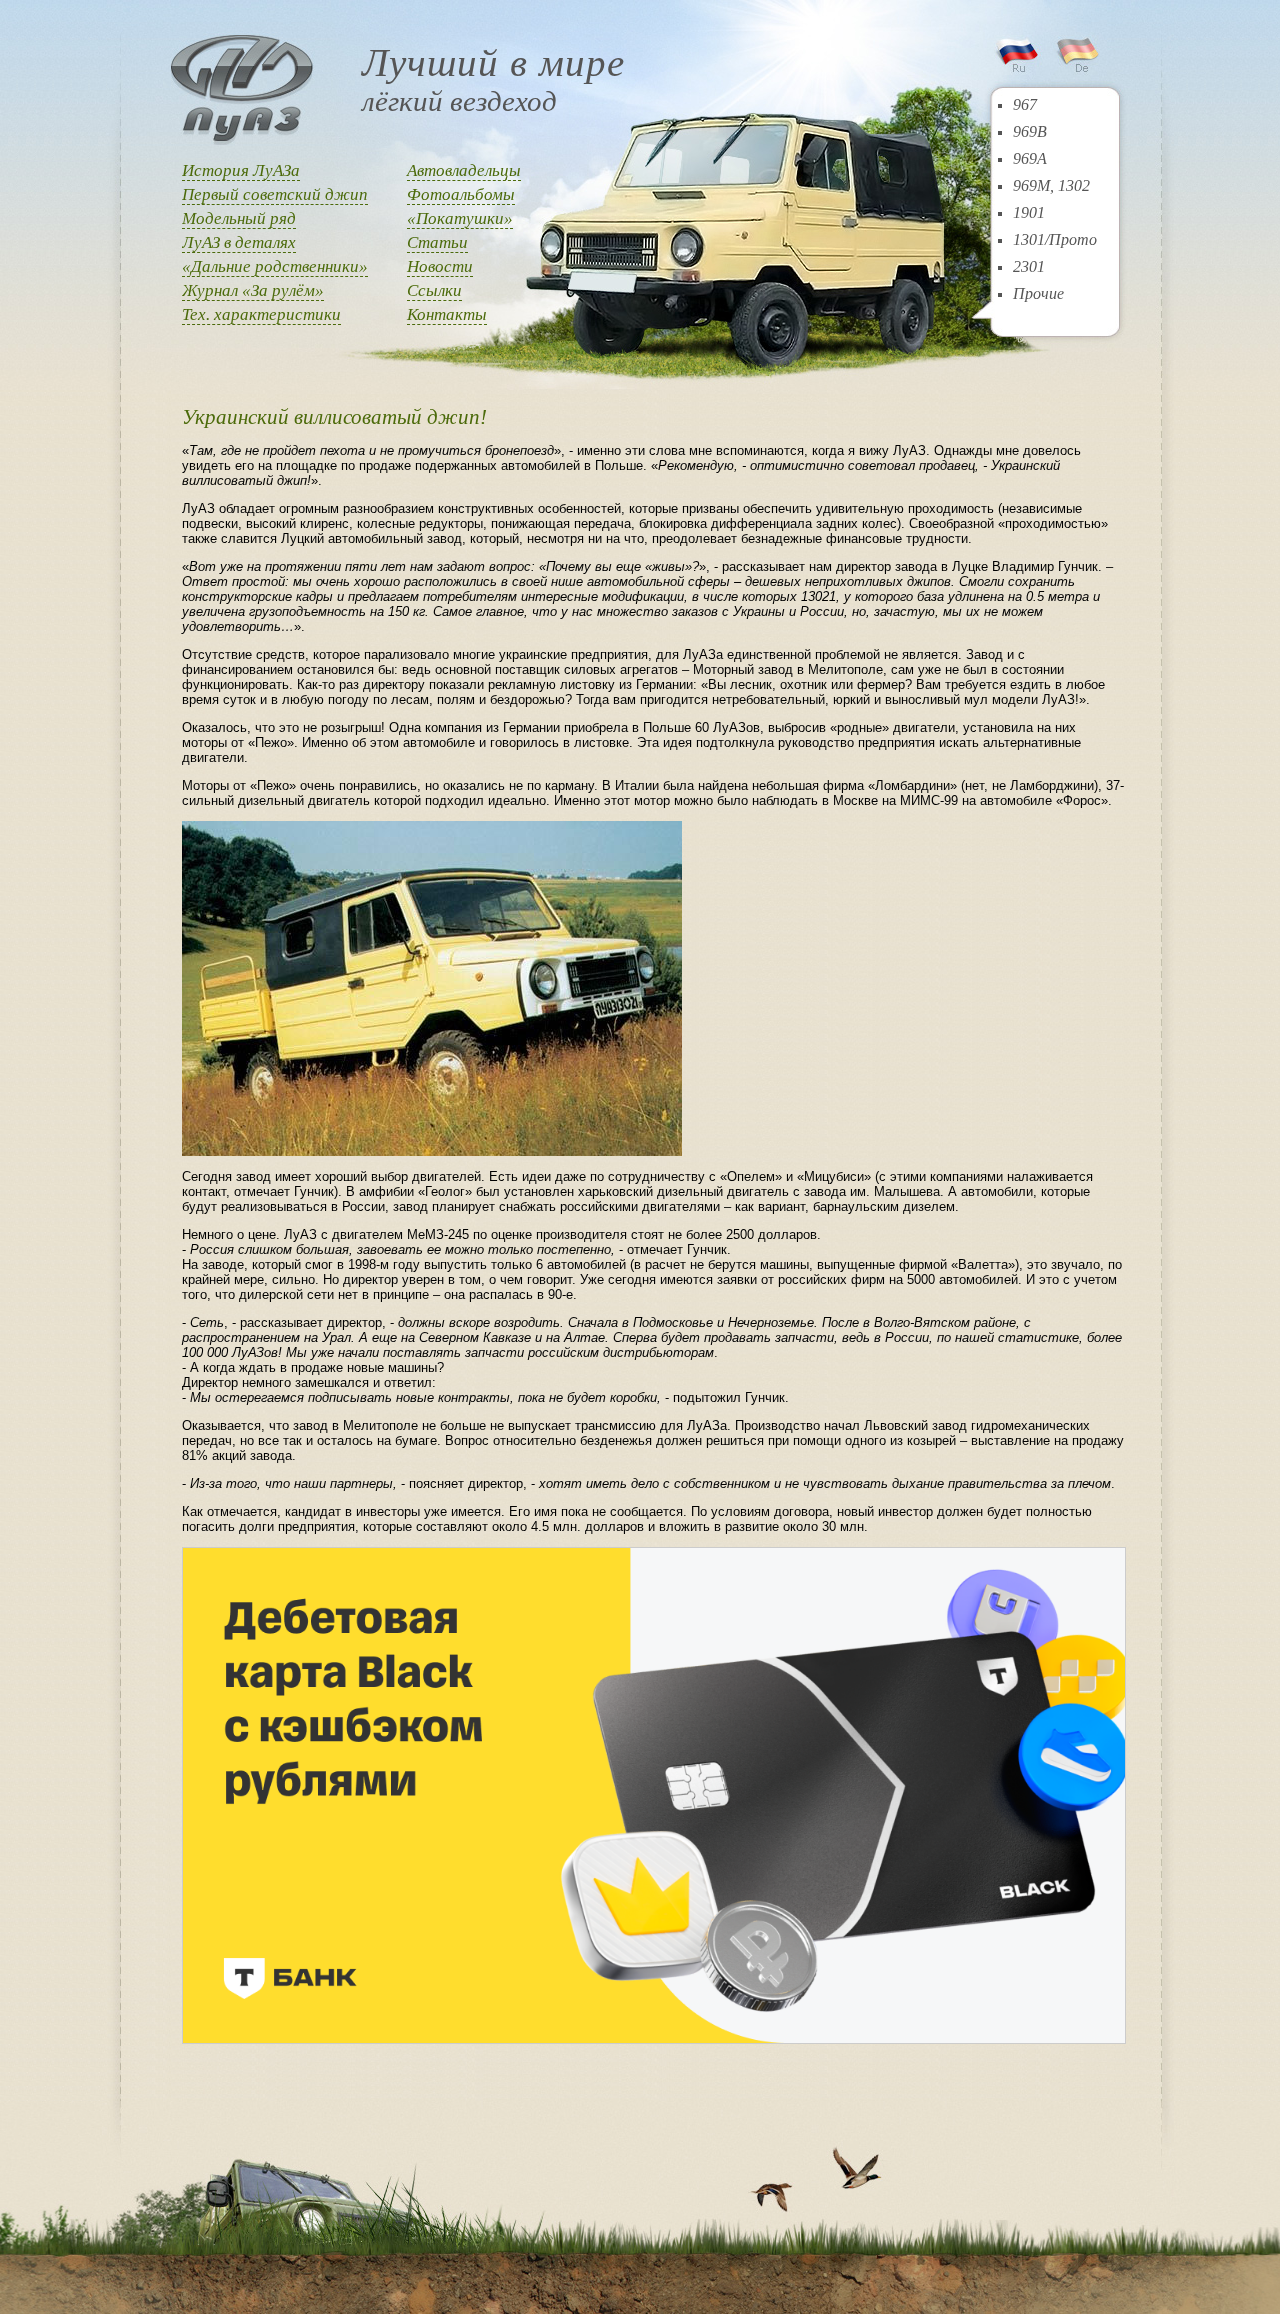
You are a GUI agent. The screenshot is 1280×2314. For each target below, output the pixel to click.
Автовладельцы (464, 170)
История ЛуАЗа (241, 170)
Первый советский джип (275, 194)
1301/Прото (1055, 239)
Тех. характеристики (261, 314)
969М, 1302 (1051, 185)
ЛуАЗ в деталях (239, 242)
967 (1025, 104)
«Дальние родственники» (275, 266)
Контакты (447, 314)
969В (1030, 131)
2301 (1029, 266)
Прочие (1038, 293)
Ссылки (434, 290)
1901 (1029, 212)
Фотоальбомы (461, 194)
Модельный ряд (239, 218)
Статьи (437, 242)
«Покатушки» (460, 218)
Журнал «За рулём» (253, 290)
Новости (440, 266)
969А (1030, 158)
